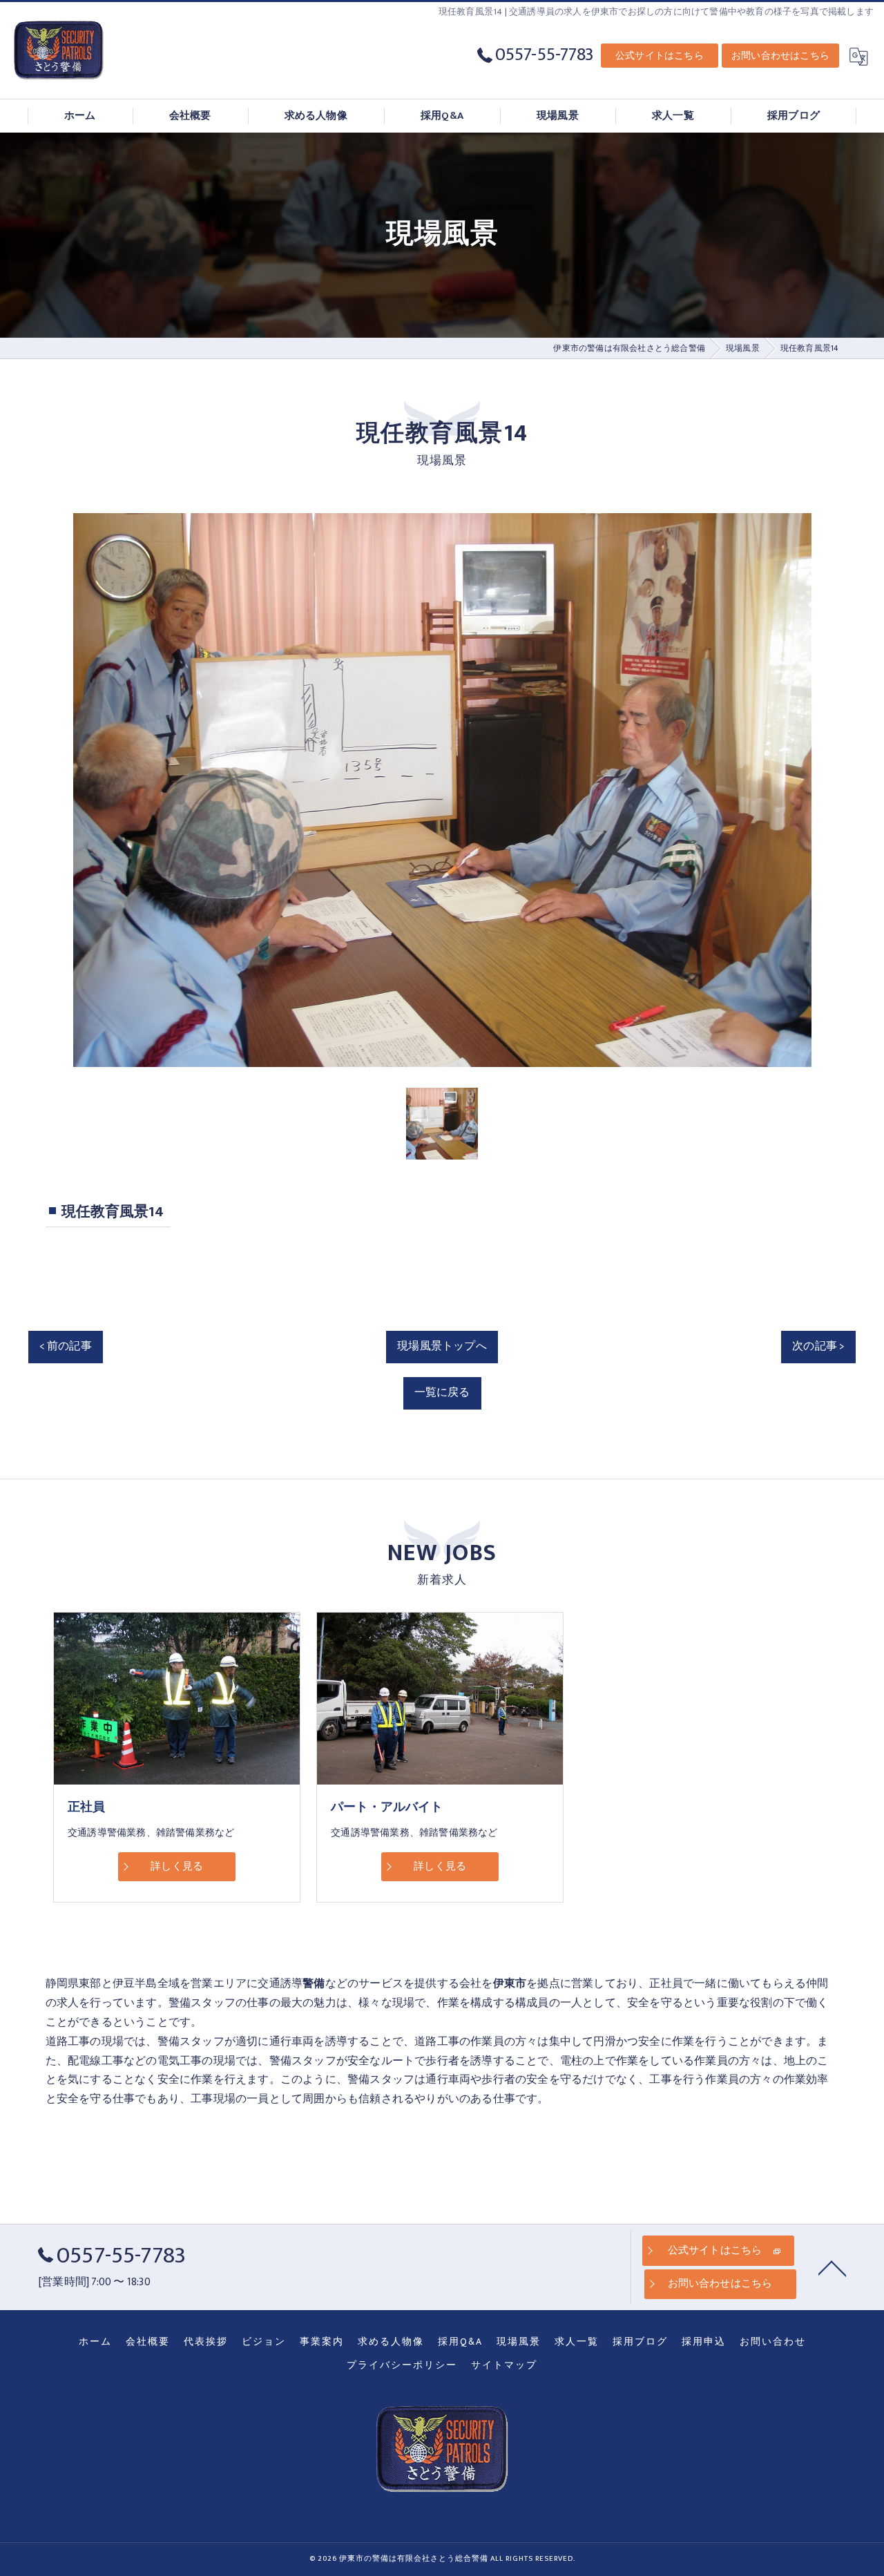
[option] (442, 790)
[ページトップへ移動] (832, 2267)
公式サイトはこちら (660, 56)
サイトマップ (504, 2365)
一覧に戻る (442, 1392)
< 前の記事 (66, 1346)
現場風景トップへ (442, 1346)
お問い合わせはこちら (780, 56)
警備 (180, 2003)
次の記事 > (818, 1346)
